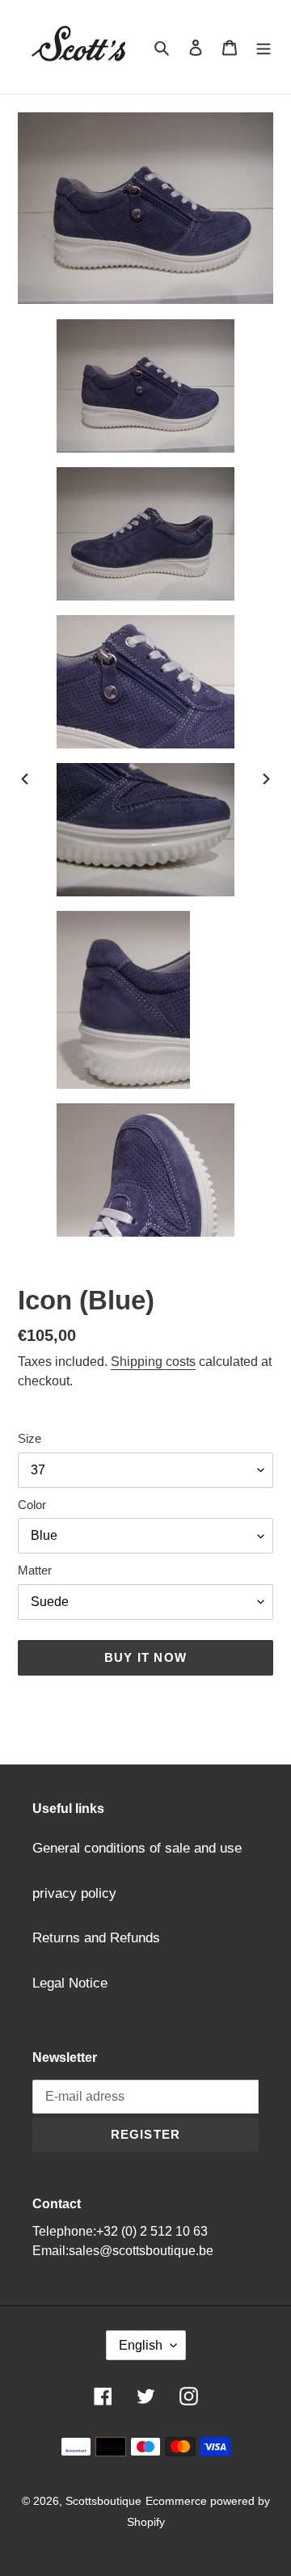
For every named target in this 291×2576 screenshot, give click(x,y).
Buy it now (145, 1657)
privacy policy (74, 1893)
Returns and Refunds (96, 1938)
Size (30, 1438)
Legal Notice (70, 1983)
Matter (35, 1570)
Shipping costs (153, 1362)
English (141, 2345)
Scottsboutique (103, 2501)
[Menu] (264, 47)
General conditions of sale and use (137, 1848)
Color (32, 1505)
